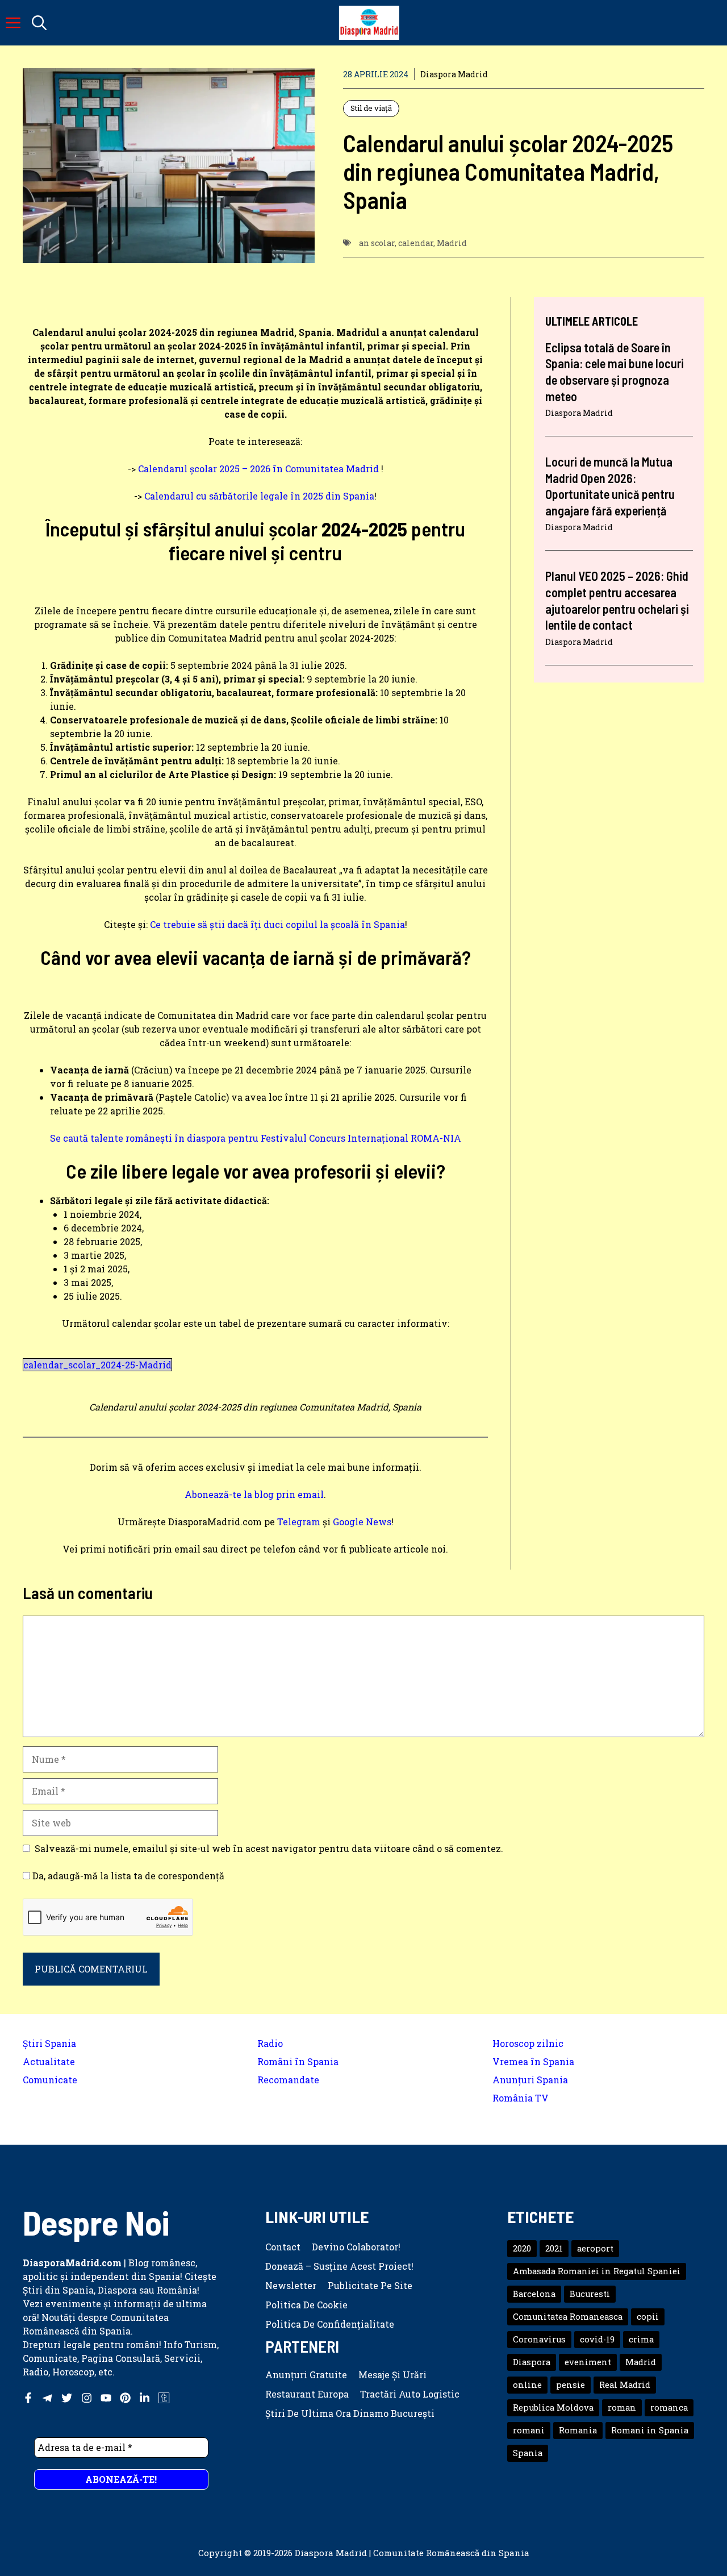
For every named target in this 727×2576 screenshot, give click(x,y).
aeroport (595, 2248)
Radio (270, 2043)
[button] (39, 23)
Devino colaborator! (356, 2247)
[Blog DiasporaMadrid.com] (369, 23)
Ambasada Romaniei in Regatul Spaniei (597, 2271)
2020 (522, 2248)
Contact (283, 2247)
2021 (554, 2248)
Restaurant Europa (307, 2394)
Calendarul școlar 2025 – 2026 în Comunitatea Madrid (258, 469)
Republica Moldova (553, 2408)
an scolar (377, 243)
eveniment (588, 2362)
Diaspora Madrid (454, 74)
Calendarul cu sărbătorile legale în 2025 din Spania (259, 496)
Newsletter (291, 2285)
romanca (669, 2408)
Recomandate (288, 2080)
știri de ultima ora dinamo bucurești (350, 2413)
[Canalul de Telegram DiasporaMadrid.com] (47, 2398)
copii (648, 2317)
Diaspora (532, 2362)
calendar (416, 243)
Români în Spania (298, 2061)
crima (641, 2339)
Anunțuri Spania (530, 2080)
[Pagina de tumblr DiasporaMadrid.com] (164, 2398)
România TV (521, 2098)
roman (622, 2408)
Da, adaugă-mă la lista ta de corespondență (127, 1876)
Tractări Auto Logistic (410, 2394)
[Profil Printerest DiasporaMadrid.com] (125, 2398)
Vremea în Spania (533, 2061)
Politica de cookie (306, 2305)
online (527, 2385)
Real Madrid (625, 2385)
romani (529, 2430)
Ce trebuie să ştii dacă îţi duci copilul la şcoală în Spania (277, 924)
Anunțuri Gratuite (306, 2375)
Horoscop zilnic (528, 2043)
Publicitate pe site (370, 2285)
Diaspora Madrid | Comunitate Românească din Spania (412, 2553)
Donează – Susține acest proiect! (339, 2266)
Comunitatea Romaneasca (568, 2317)
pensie (571, 2385)
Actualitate (49, 2061)
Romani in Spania (650, 2430)
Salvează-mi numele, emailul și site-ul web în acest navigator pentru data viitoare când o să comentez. (269, 1848)
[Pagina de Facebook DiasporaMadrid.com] (28, 2398)
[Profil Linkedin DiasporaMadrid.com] (145, 2398)
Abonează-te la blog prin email (254, 1494)
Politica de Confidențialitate (330, 2324)
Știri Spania (49, 2043)
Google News (362, 1522)
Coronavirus (539, 2339)
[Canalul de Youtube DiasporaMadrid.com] (106, 2398)
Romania (578, 2430)
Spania (528, 2453)
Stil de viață (371, 108)
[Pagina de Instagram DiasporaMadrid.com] (87, 2398)
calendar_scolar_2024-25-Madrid (97, 1365)
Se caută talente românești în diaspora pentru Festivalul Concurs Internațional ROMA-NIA (256, 1138)
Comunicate (50, 2080)
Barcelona (534, 2294)
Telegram (299, 1522)
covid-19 (597, 2339)
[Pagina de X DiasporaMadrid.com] (67, 2398)
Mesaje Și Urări (392, 2375)
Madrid (452, 243)
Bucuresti (590, 2294)
